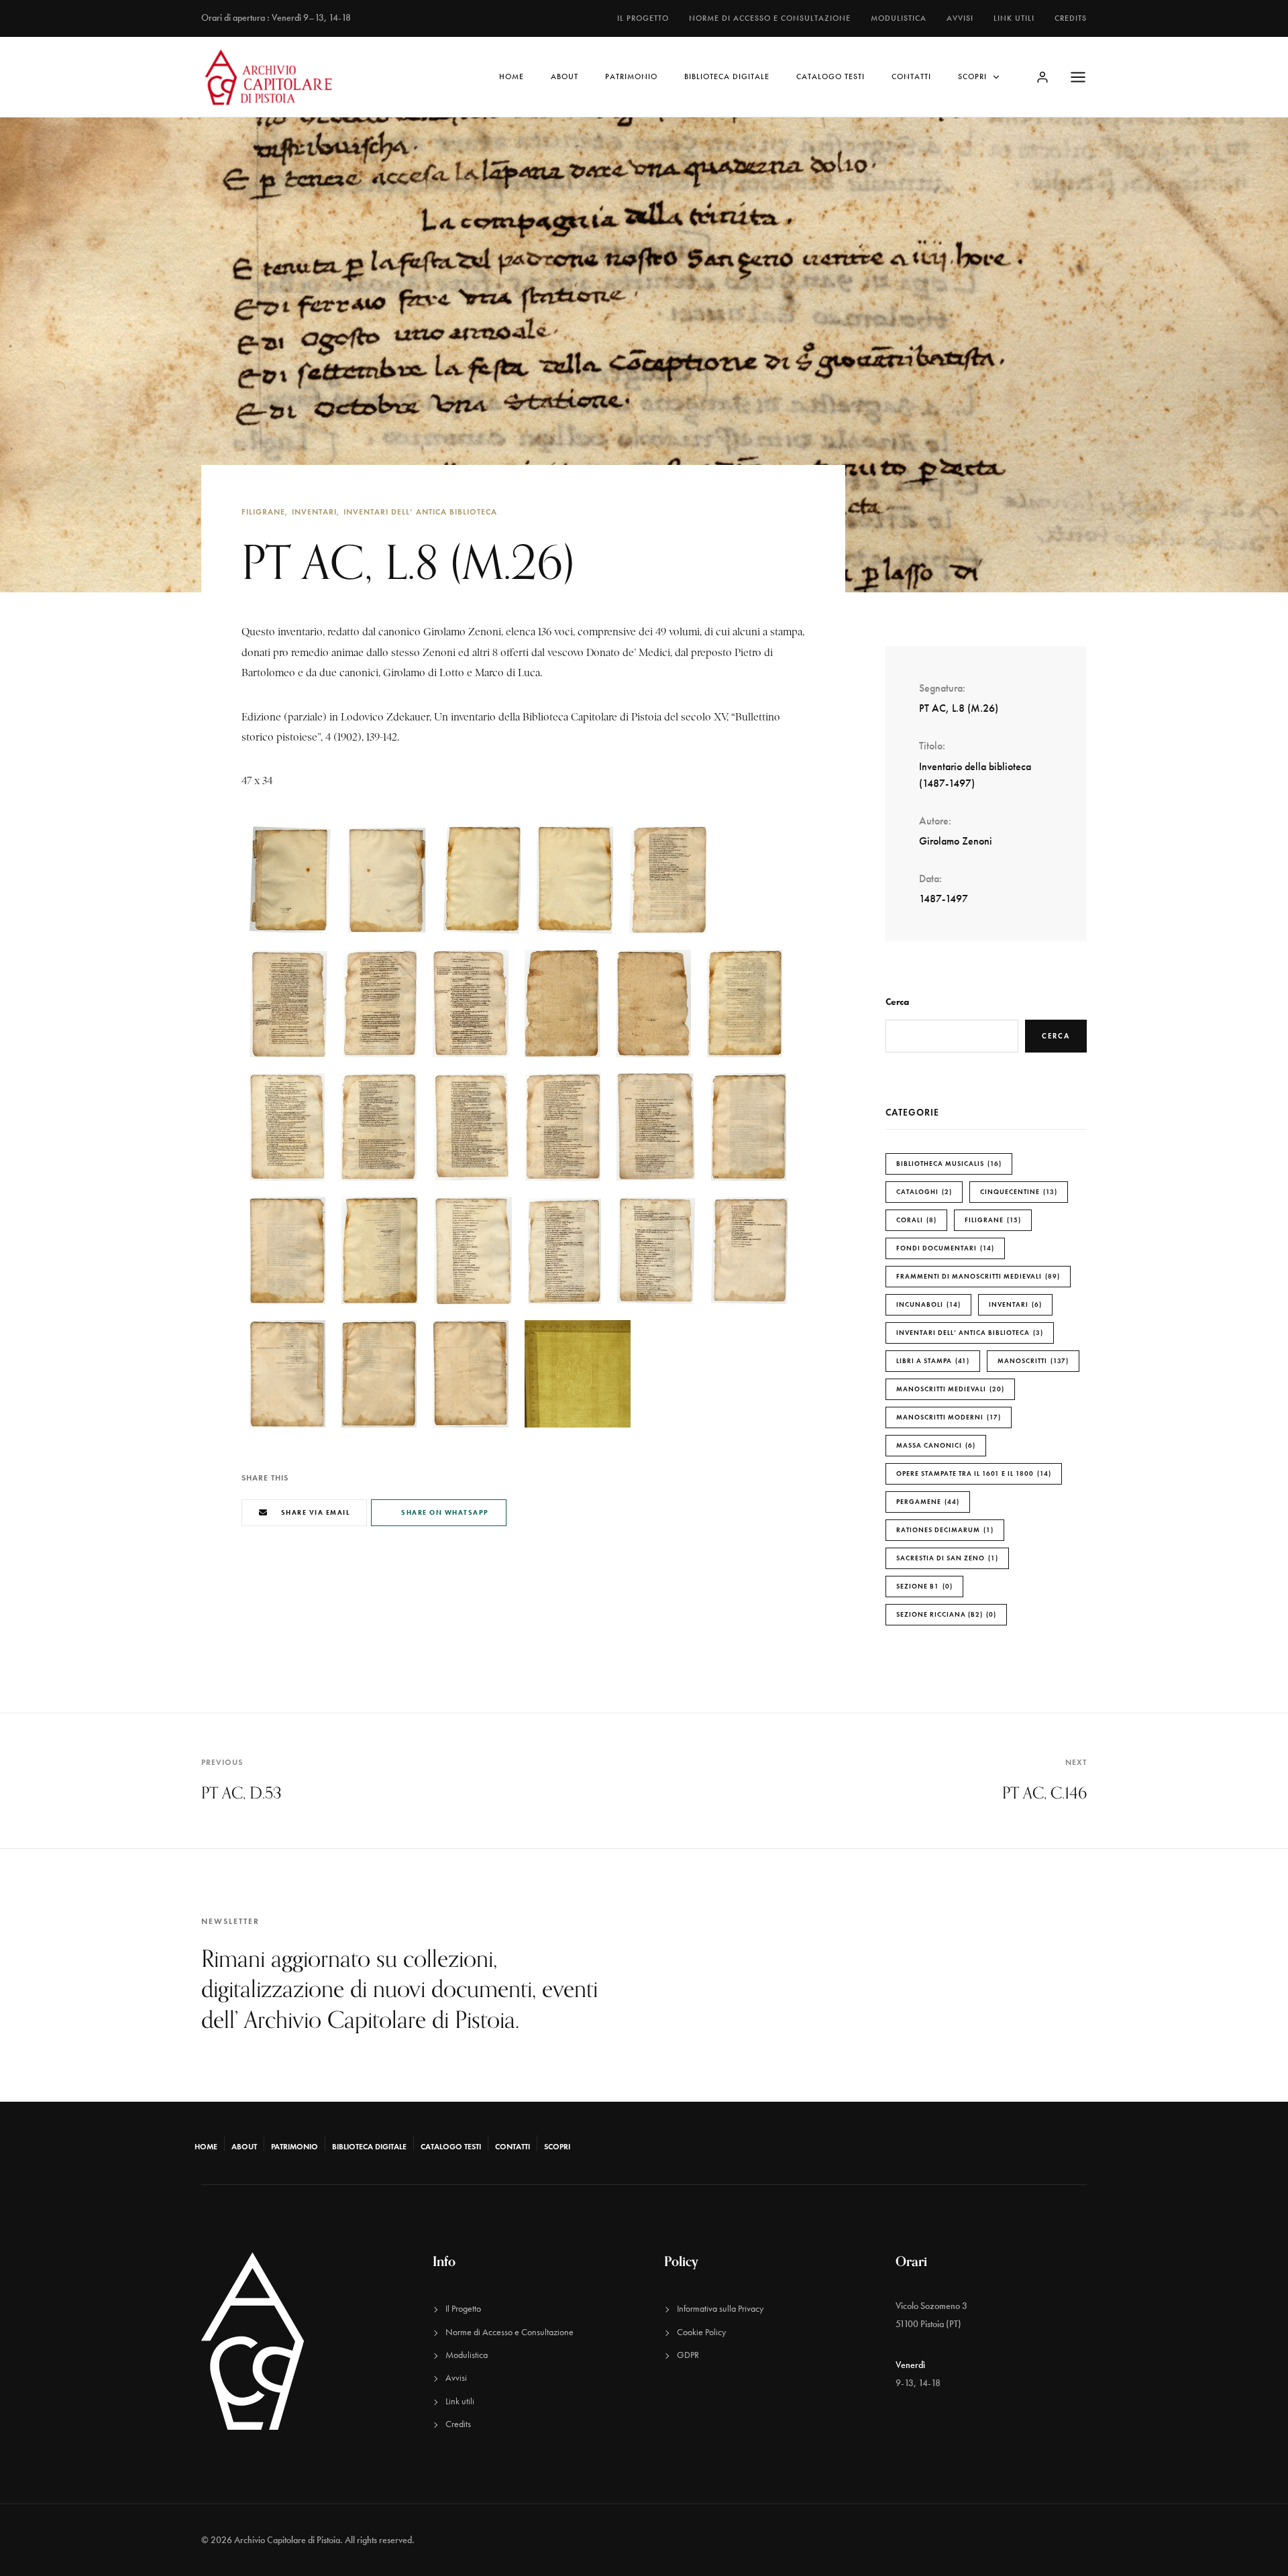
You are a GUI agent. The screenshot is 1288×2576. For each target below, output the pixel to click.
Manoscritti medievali (949, 1389)
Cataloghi (923, 1192)
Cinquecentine (1017, 1192)
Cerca (897, 1002)
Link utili (1014, 18)
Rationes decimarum (944, 1530)
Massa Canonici (934, 1445)
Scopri (972, 76)
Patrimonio (631, 76)
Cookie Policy (701, 2332)
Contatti (911, 76)
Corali (915, 1220)
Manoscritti (1032, 1361)
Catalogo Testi (830, 76)
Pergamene (926, 1502)
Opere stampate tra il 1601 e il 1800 (972, 1473)
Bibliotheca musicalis (948, 1164)
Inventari (314, 512)
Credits (1071, 18)
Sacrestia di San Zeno (946, 1558)
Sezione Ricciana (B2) (945, 1614)
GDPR (688, 2355)
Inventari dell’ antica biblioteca (420, 512)
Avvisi (960, 18)
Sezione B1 (923, 1586)
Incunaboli (927, 1304)
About (565, 76)
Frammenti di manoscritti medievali (977, 1276)
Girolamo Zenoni (956, 841)
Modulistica (899, 18)
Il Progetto (643, 18)
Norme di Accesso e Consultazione (770, 18)
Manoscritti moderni (947, 1417)
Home (512, 76)
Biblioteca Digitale (727, 76)
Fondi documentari (944, 1248)
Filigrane (263, 512)
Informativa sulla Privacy (720, 2309)
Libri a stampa (931, 1361)
